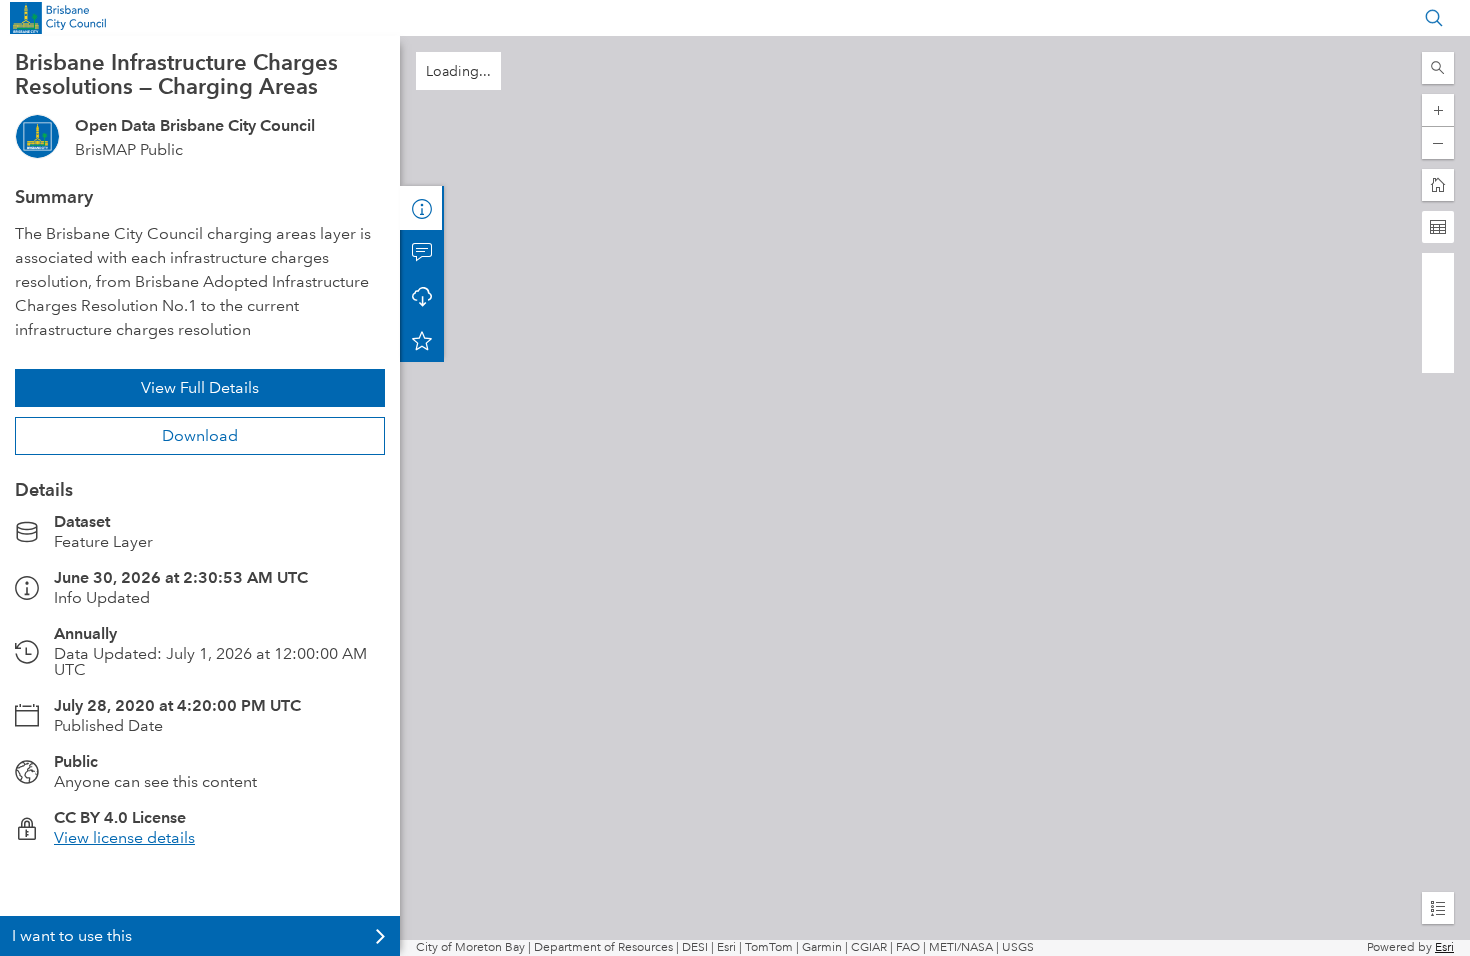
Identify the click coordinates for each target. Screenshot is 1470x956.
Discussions (422, 252)
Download (200, 435)
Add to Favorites (422, 340)
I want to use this (72, 935)
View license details (124, 837)
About (422, 208)
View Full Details (200, 387)
